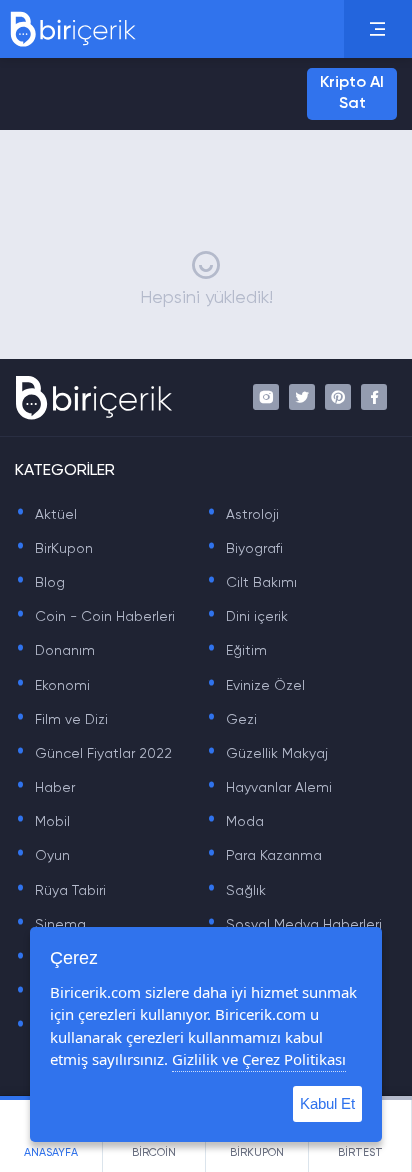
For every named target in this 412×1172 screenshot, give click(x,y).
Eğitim (236, 651)
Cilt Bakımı (251, 583)
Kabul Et (327, 1103)
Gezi (231, 720)
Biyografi (244, 549)
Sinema (50, 925)
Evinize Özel (255, 686)
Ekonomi (52, 686)
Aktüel (46, 515)
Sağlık (236, 891)
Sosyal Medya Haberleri (294, 925)
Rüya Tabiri (60, 891)
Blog (40, 583)
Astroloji (242, 515)
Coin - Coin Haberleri (95, 617)
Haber (45, 788)
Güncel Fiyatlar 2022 (93, 754)
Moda (235, 822)
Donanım (55, 651)
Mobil (42, 822)
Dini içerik (247, 617)
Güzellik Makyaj (267, 754)
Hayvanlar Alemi (269, 788)
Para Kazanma (264, 856)
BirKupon (54, 549)
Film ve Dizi (61, 720)
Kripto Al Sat (352, 93)
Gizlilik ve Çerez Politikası (259, 1059)
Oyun (42, 856)
